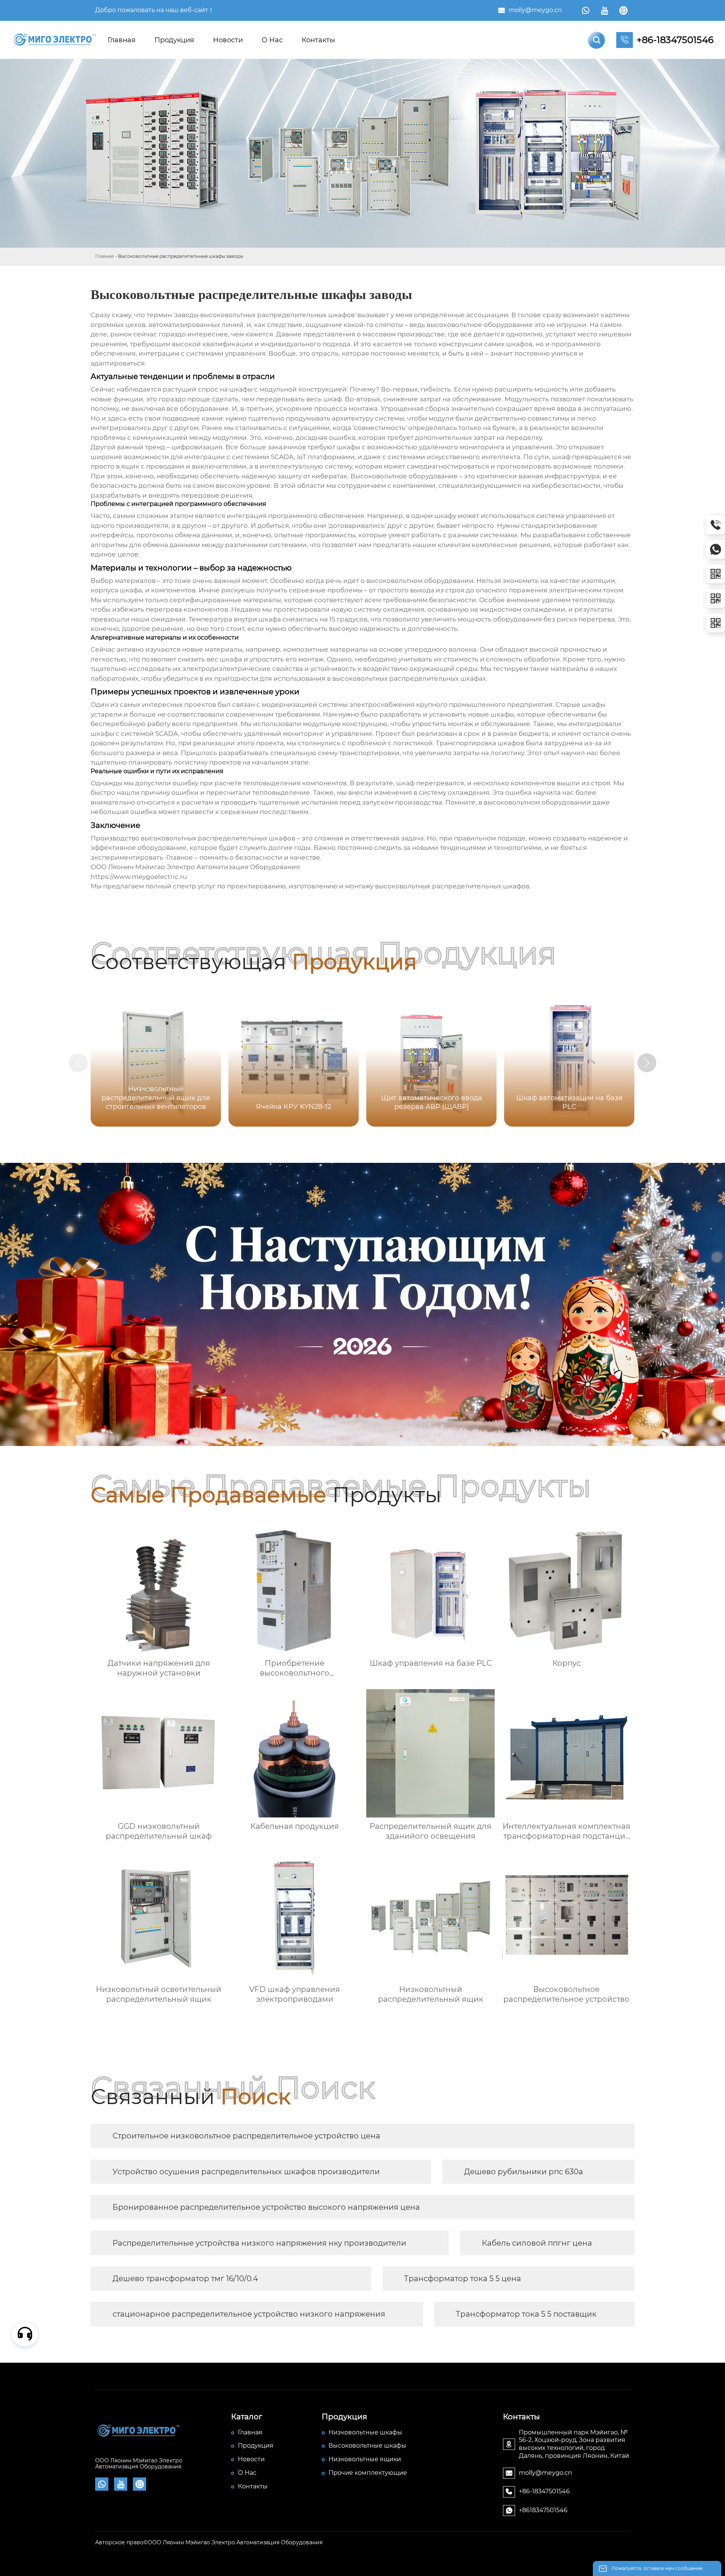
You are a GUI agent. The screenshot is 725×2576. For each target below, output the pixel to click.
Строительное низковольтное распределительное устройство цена (246, 2136)
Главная (122, 40)
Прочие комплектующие (368, 2473)
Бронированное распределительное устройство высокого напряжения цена (266, 2207)
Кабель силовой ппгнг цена (537, 2243)
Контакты (318, 40)
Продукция (174, 40)
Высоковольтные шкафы (367, 2446)
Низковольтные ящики (365, 2459)
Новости (228, 40)
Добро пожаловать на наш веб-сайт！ (155, 10)
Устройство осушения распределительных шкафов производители (246, 2172)
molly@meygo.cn (535, 10)
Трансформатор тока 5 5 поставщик (526, 2314)
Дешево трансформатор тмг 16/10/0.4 (185, 2278)
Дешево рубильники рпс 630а (524, 2172)
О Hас (272, 40)
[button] (647, 1063)
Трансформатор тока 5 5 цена (463, 2278)
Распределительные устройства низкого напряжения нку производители (259, 2243)
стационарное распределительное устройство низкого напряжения (249, 2314)
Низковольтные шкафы (365, 2432)
